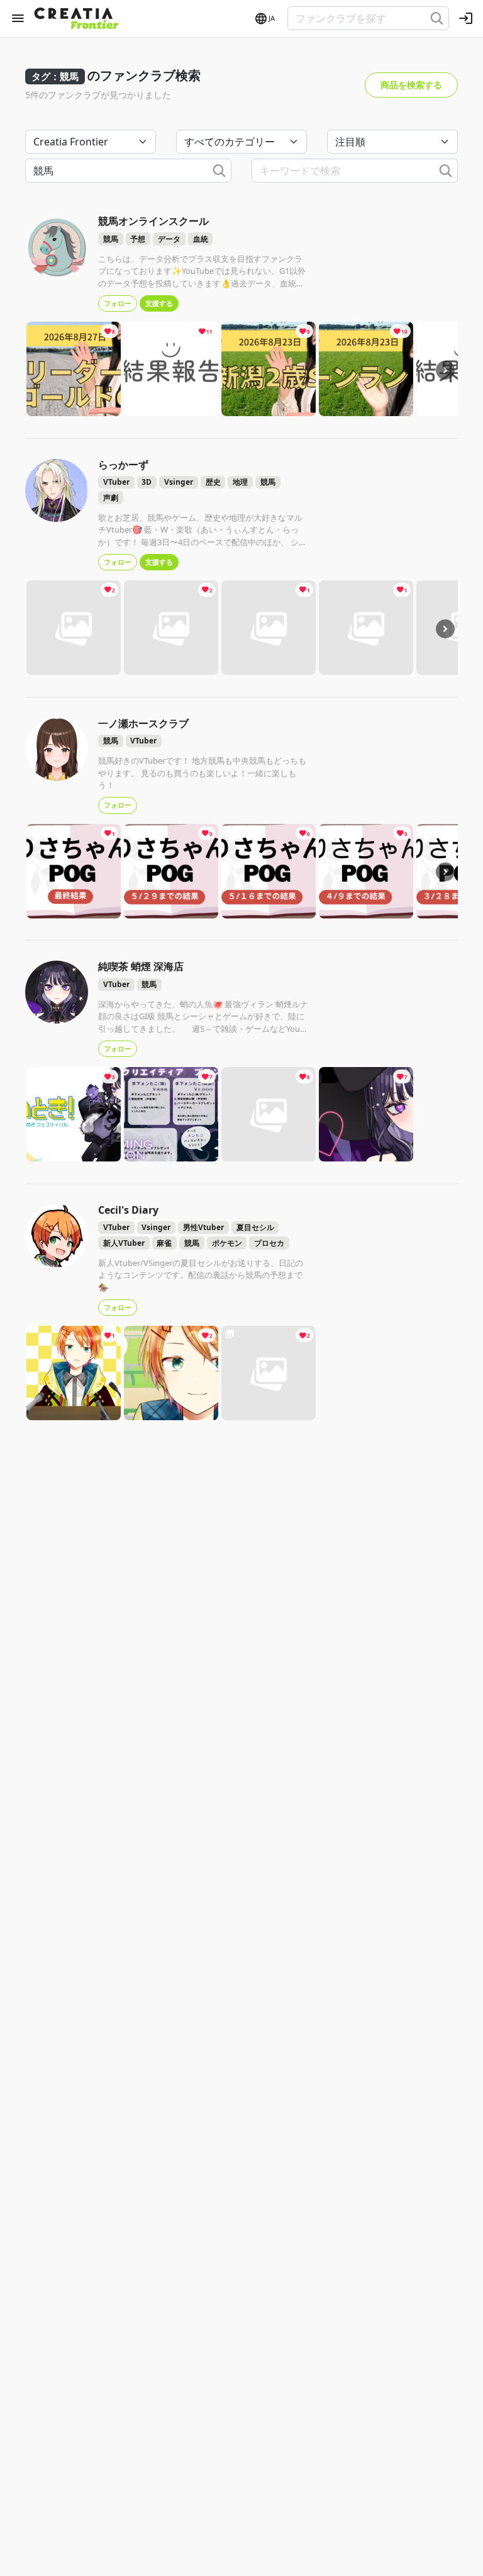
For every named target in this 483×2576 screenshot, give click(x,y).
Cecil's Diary (128, 1210)
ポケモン (227, 1243)
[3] (74, 1114)
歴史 (213, 482)
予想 (138, 239)
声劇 (111, 498)
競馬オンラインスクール (153, 221)
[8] (74, 368)
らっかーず (123, 465)
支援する (159, 303)
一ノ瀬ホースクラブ (143, 723)
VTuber (116, 482)
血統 (201, 239)
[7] (171, 1114)
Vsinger (179, 482)
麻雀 (164, 1243)
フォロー (118, 303)
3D (147, 482)
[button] (264, 19)
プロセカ (269, 1243)
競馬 (111, 239)
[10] (366, 368)
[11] (171, 368)
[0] (171, 870)
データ (169, 239)
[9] (269, 368)
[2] (74, 627)
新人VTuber (124, 1243)
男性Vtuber (203, 1227)
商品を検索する (411, 85)
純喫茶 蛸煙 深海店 (141, 966)
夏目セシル (255, 1227)
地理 (240, 482)
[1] (269, 627)
